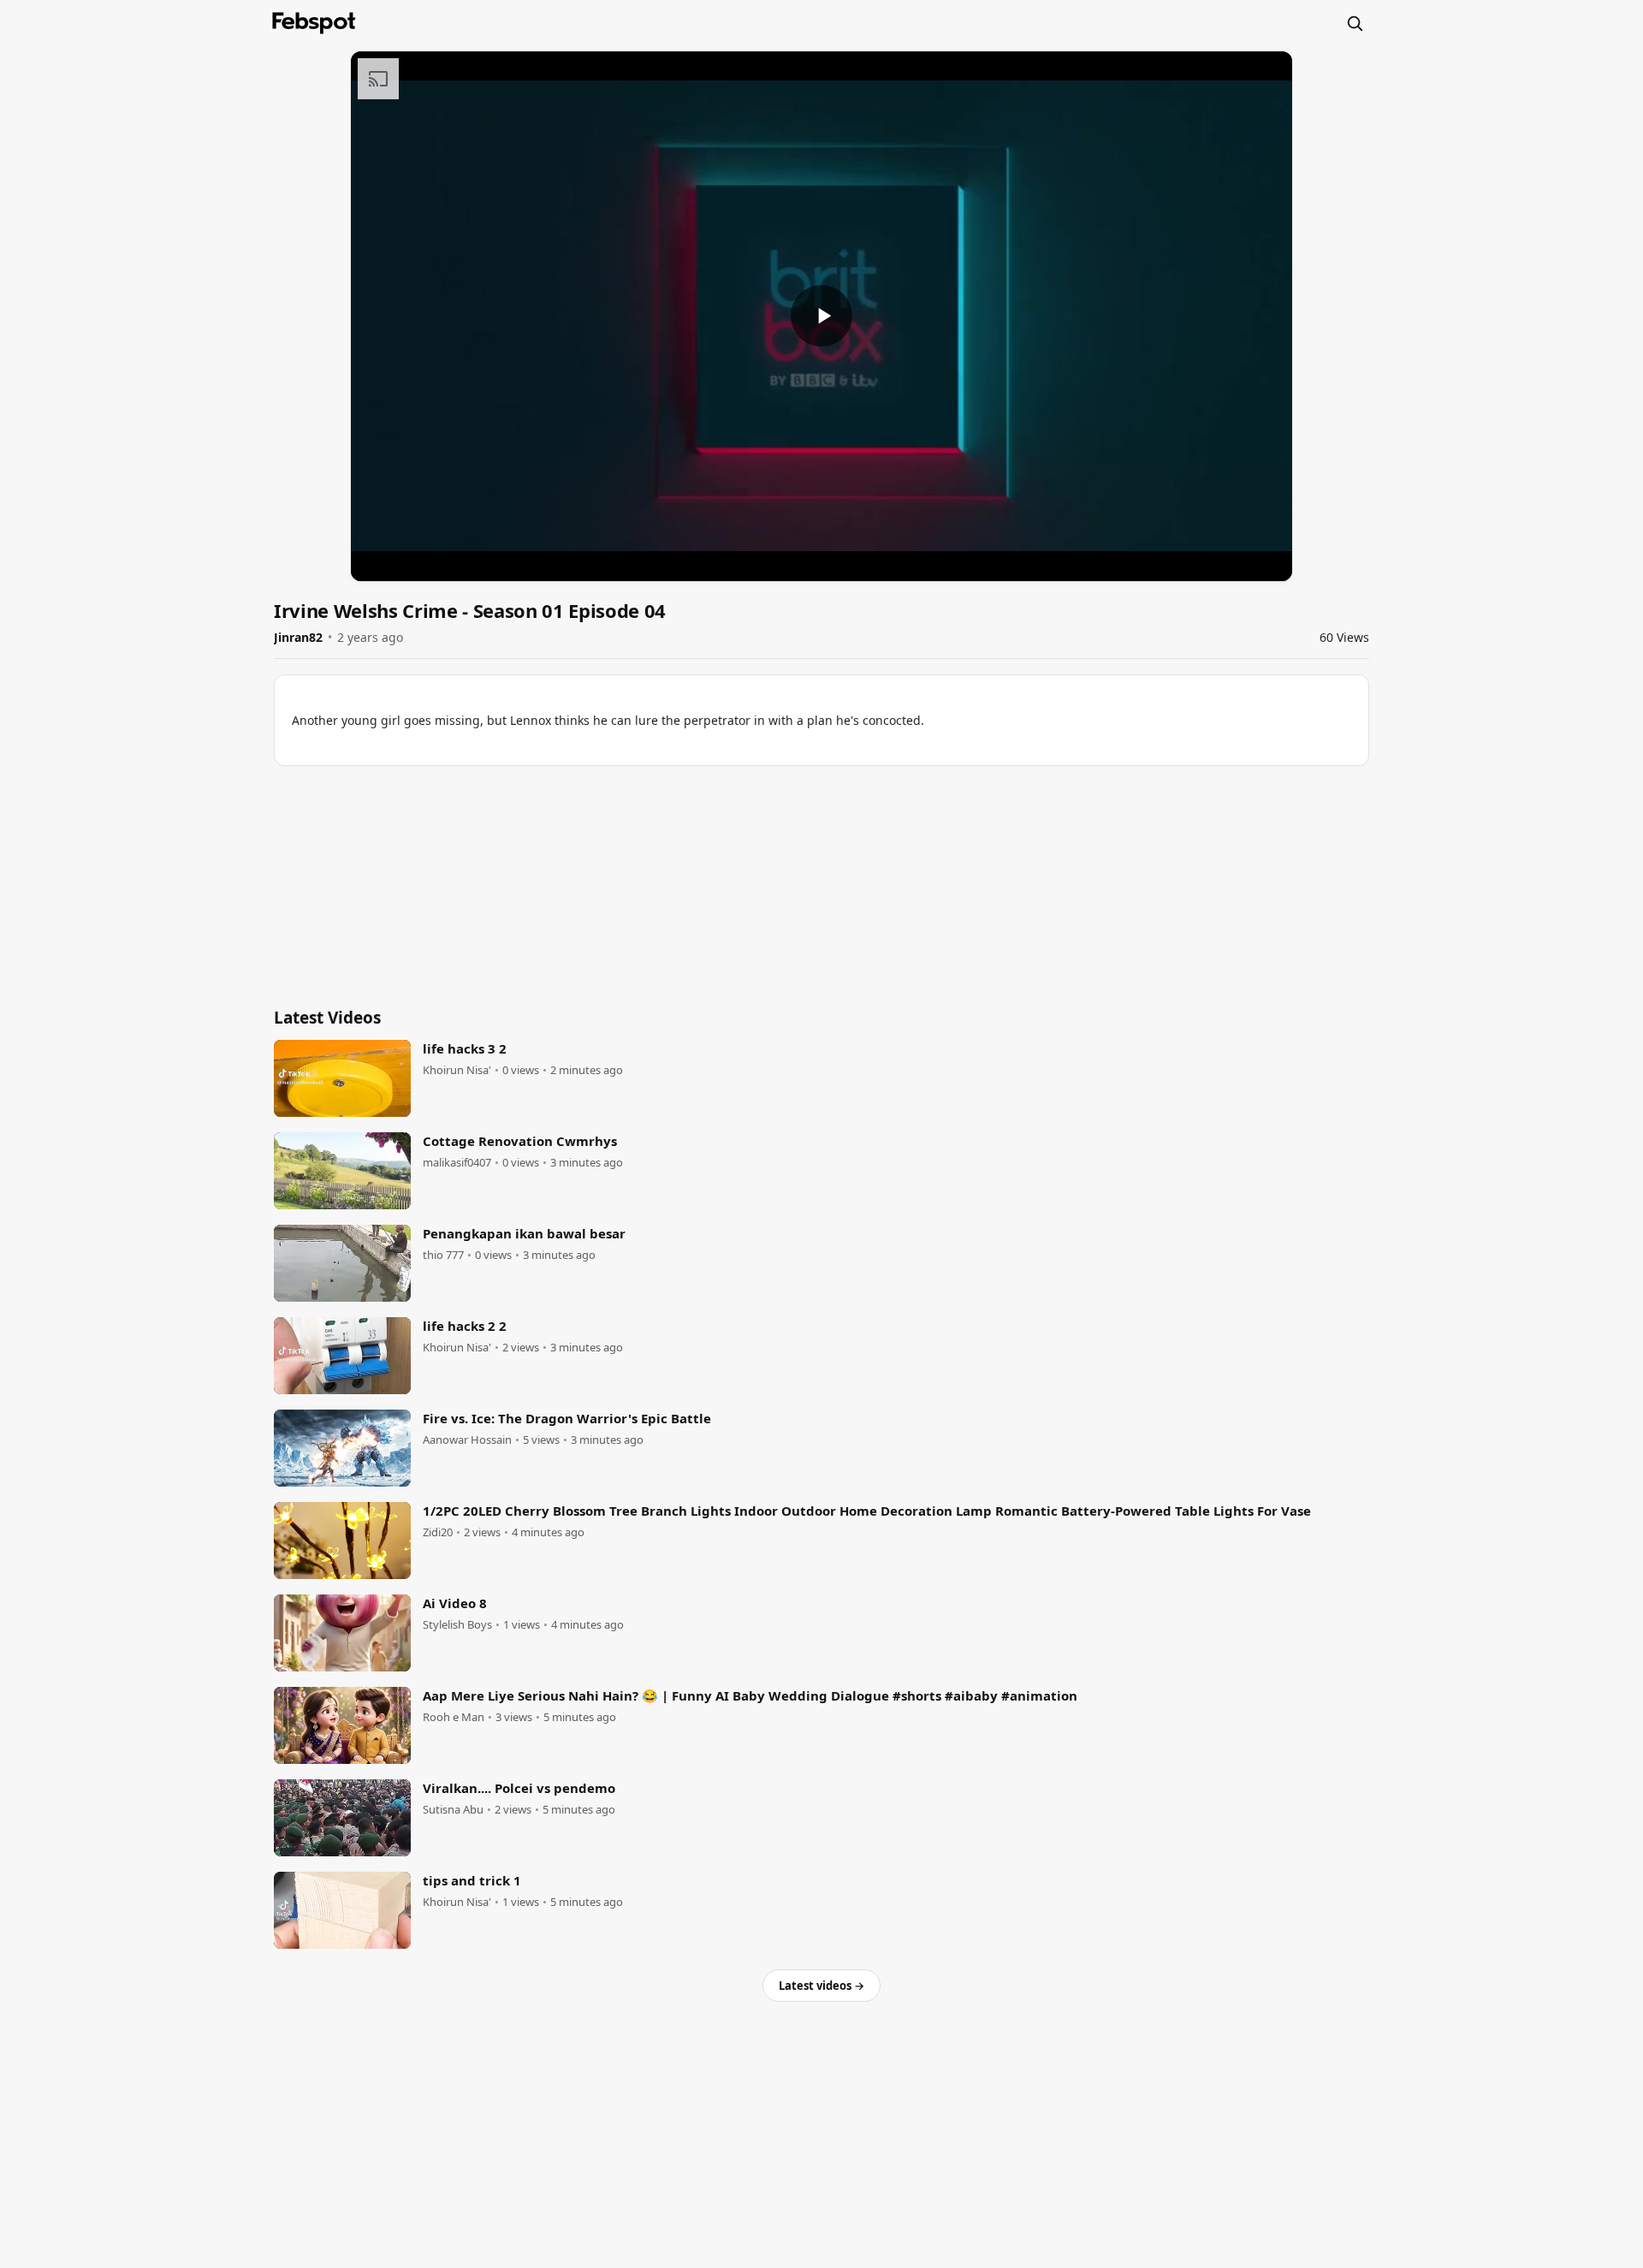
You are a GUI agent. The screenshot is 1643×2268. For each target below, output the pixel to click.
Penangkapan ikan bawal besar (524, 1233)
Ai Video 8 (455, 1603)
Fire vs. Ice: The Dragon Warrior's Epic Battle (567, 1418)
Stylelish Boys (457, 1625)
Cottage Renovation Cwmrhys (520, 1141)
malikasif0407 (457, 1163)
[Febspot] (314, 23)
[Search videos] (1355, 23)
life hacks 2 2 (465, 1326)
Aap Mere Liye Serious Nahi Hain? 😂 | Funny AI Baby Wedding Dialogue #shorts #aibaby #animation (750, 1695)
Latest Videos (327, 1018)
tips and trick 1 (472, 1880)
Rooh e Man (454, 1717)
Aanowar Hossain (467, 1440)
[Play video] (821, 316)
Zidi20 (438, 1532)
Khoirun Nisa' (457, 1070)
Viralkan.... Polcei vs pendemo (519, 1788)
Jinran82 (298, 637)
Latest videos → (821, 1986)
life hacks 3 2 (465, 1048)
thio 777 (443, 1255)
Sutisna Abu (453, 1810)
